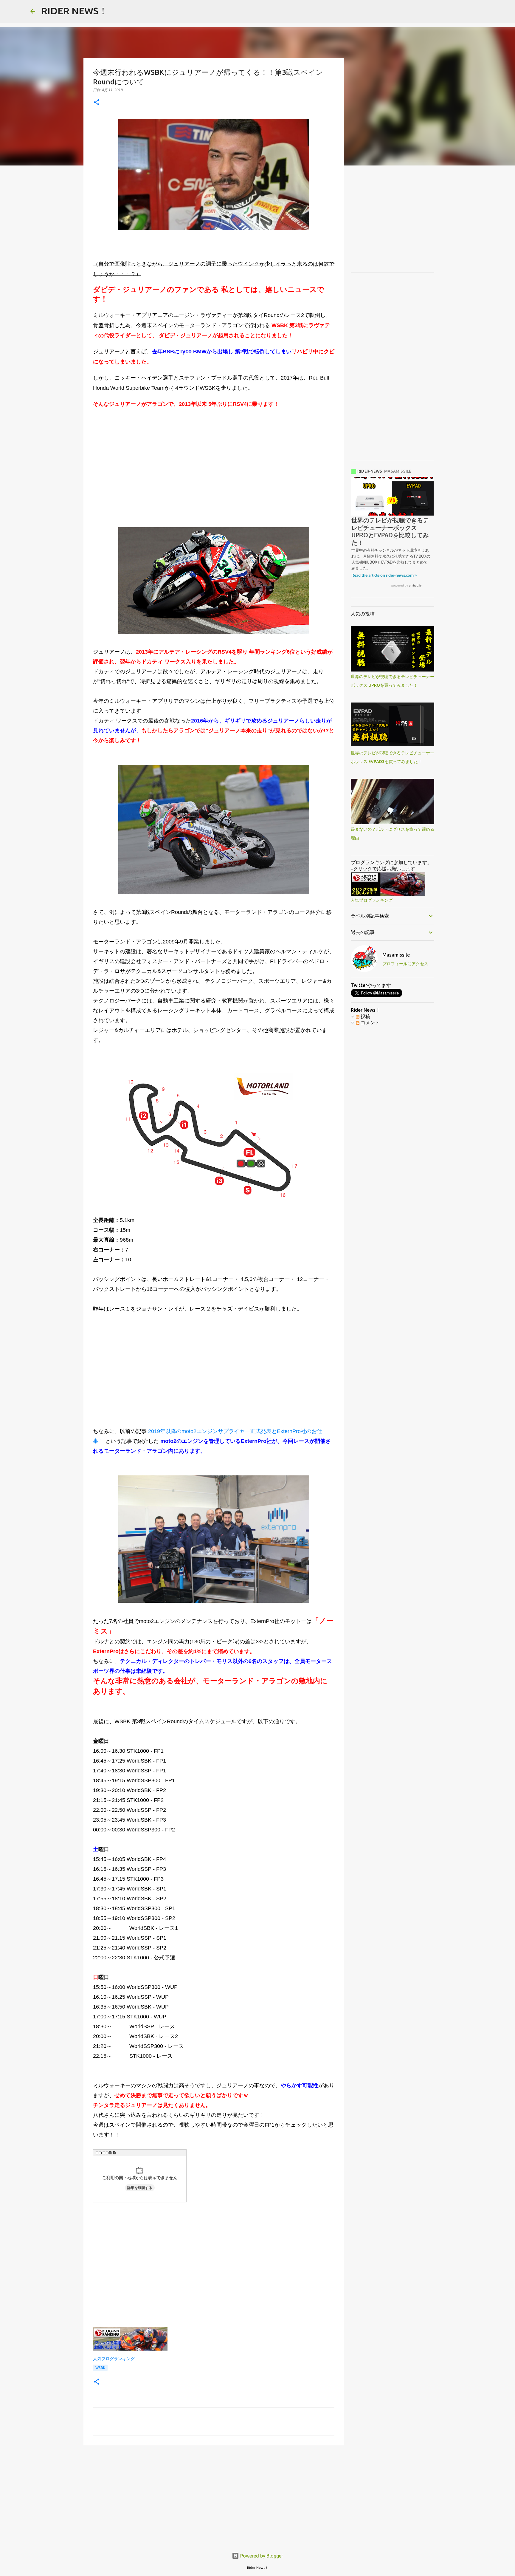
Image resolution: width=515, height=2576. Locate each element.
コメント (370, 1022)
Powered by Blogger (261, 2556)
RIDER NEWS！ (75, 11)
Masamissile (396, 955)
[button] (97, 103)
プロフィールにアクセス (405, 964)
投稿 (365, 1016)
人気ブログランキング (114, 2359)
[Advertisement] (214, 466)
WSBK (100, 2368)
